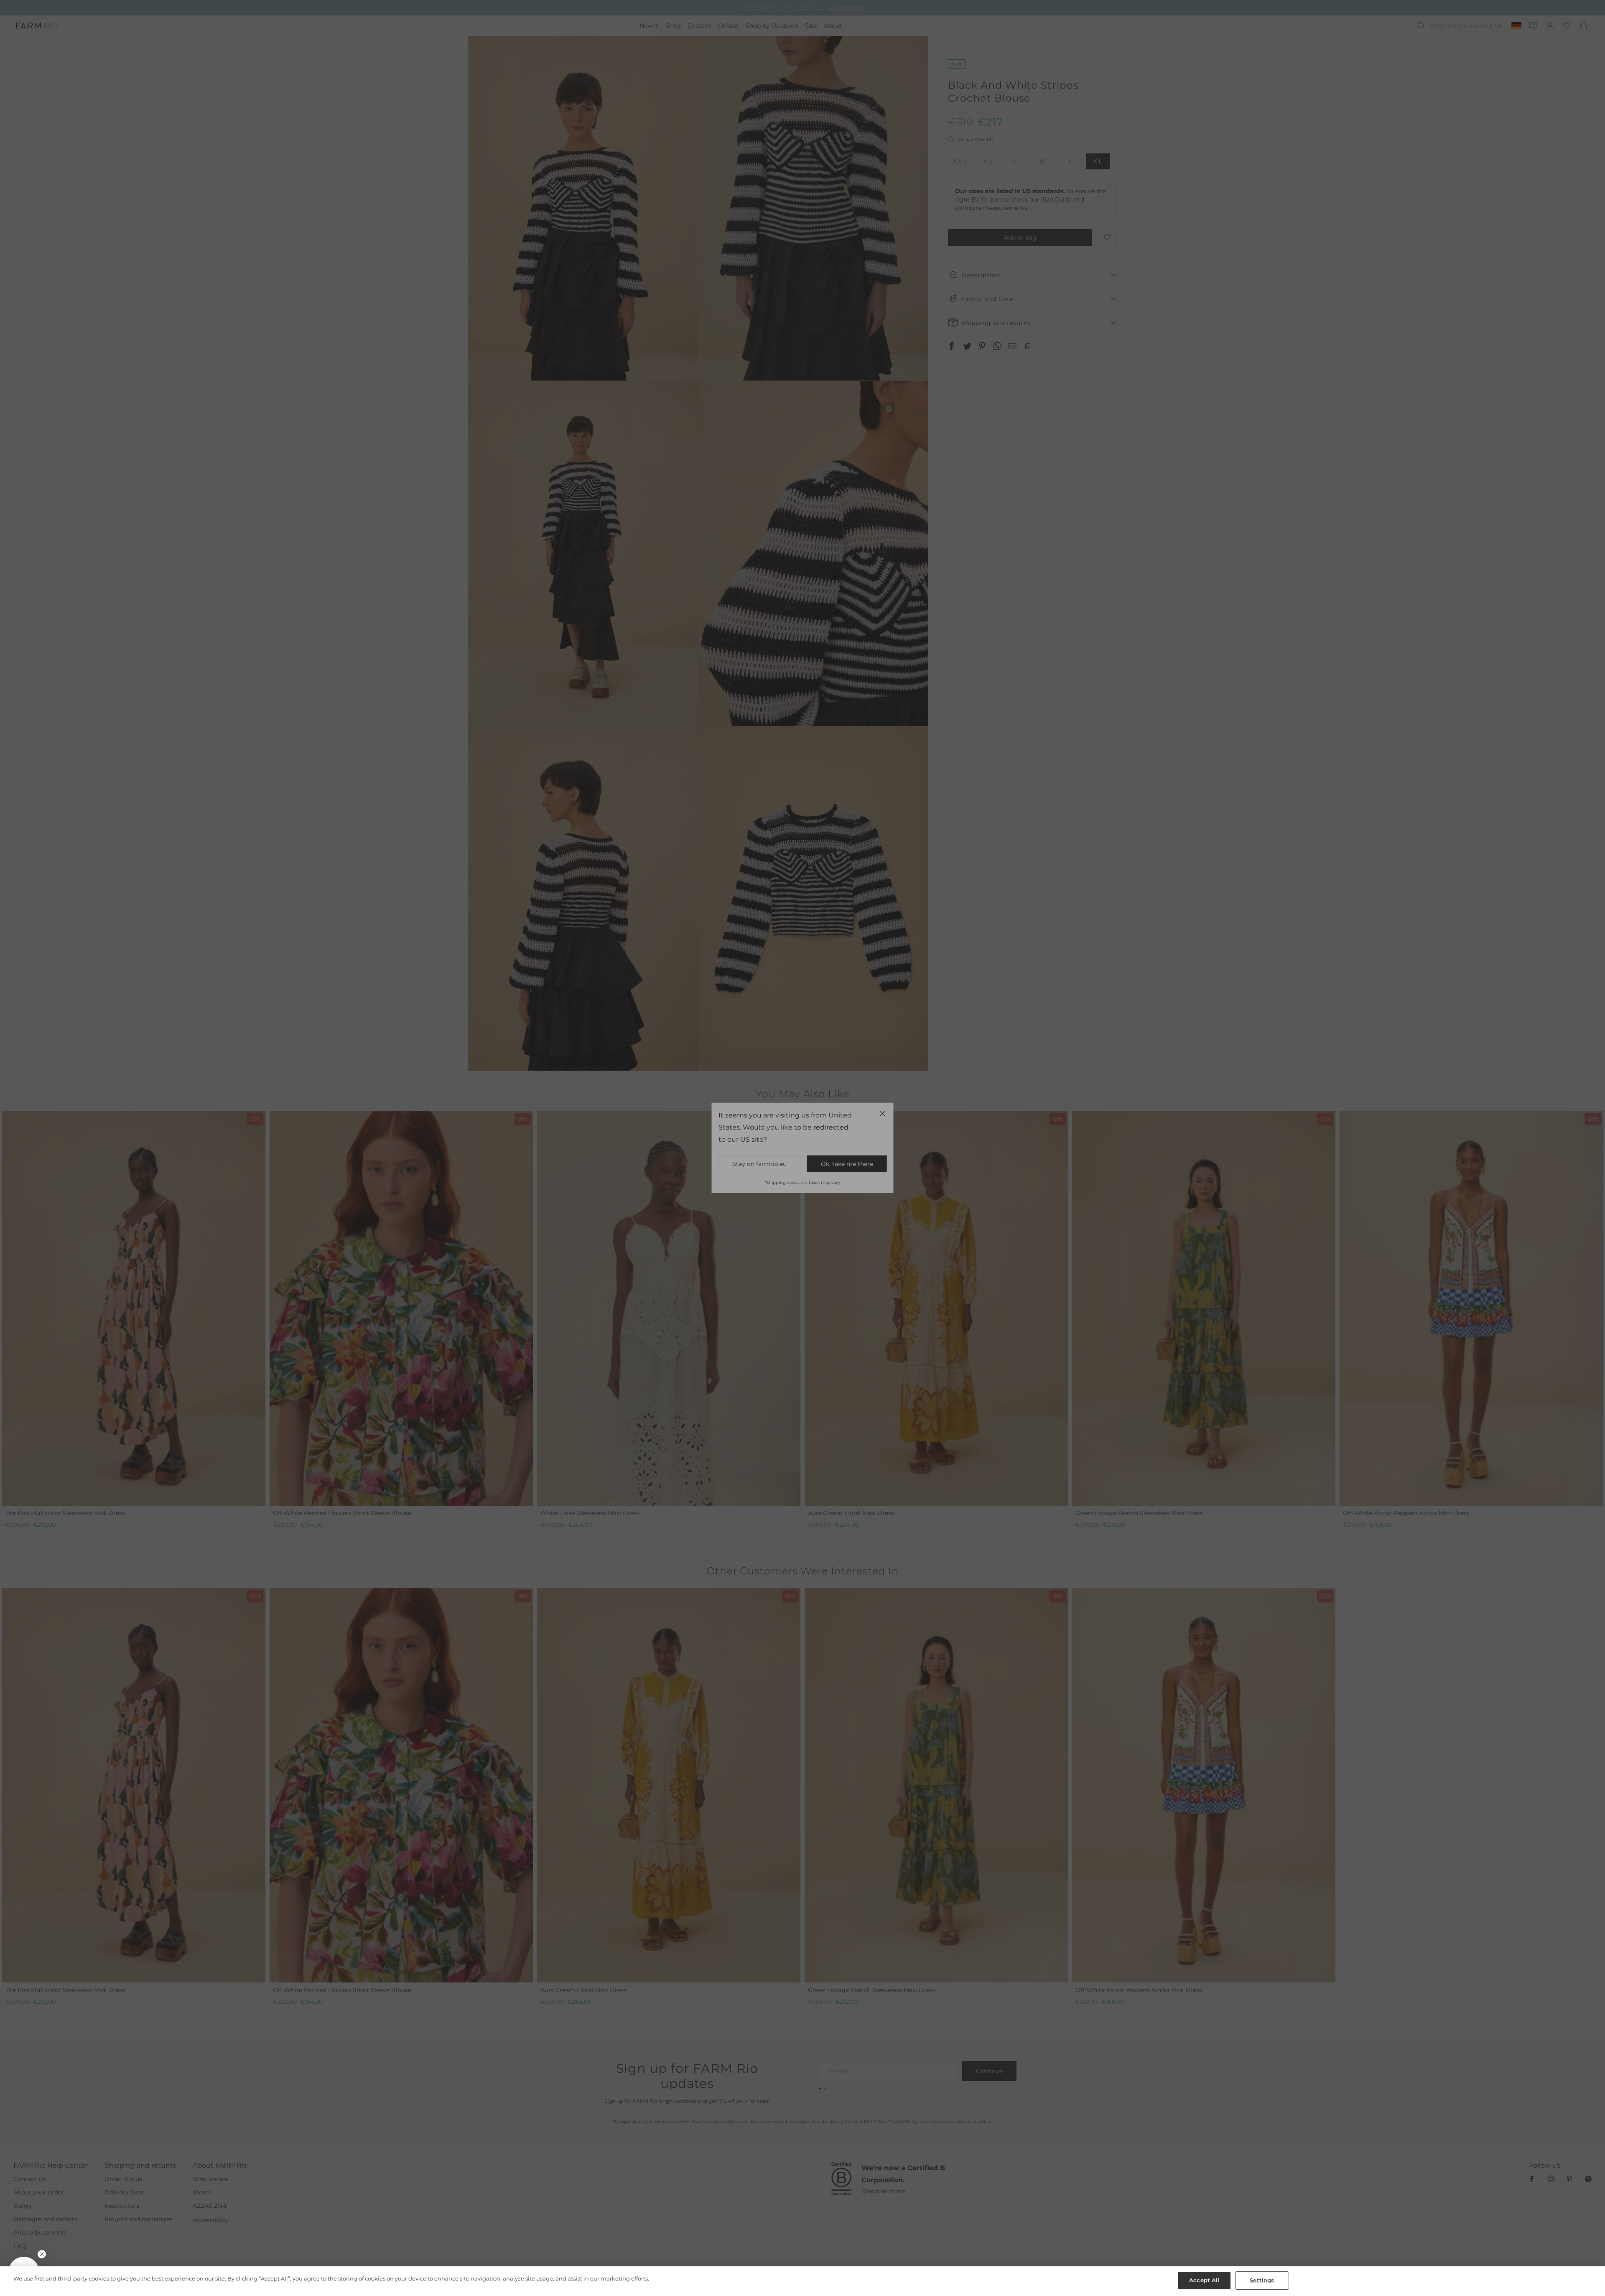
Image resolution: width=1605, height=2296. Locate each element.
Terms (915, 1217)
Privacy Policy (895, 1217)
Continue (884, 1177)
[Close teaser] (42, 2254)
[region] (802, 2281)
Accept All (1204, 2280)
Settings (1262, 2280)
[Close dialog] (955, 1036)
